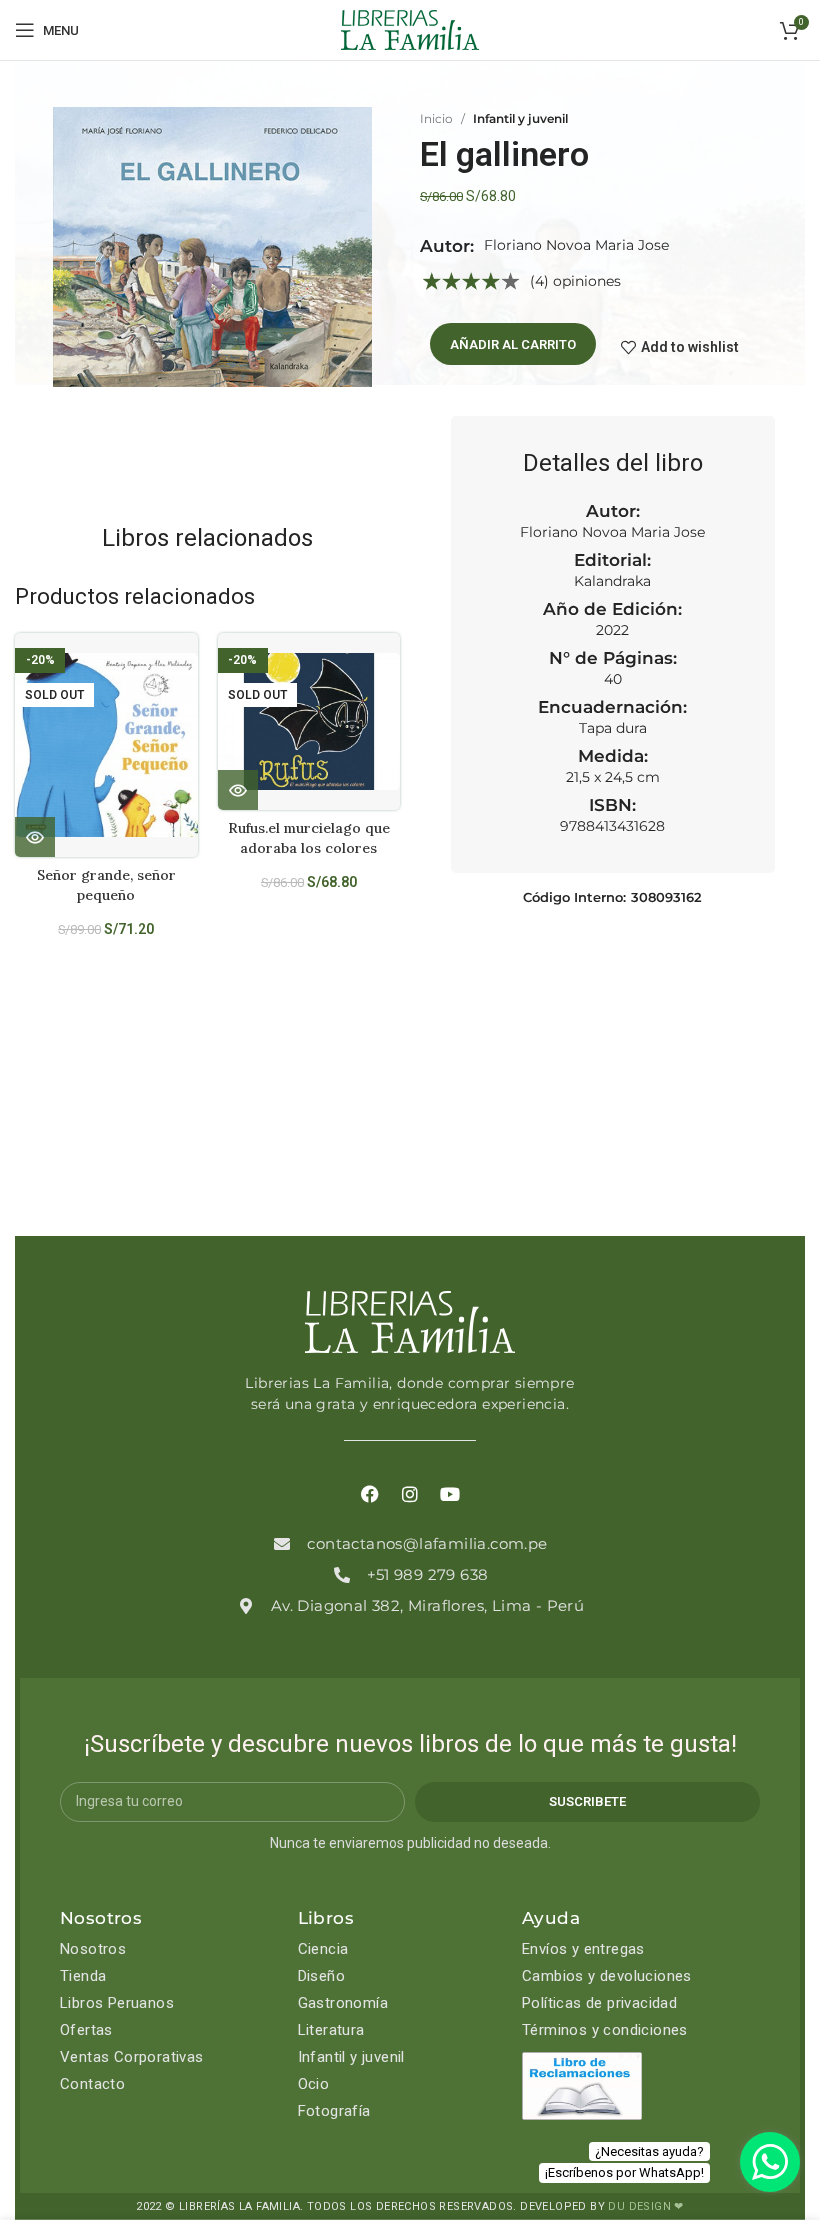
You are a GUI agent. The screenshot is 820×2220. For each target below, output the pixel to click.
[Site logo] (410, 29)
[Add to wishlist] (190, 665)
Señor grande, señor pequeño (106, 885)
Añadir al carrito (513, 344)
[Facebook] (370, 1494)
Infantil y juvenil (520, 118)
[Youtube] (450, 1494)
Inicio (436, 118)
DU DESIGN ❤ (645, 2206)
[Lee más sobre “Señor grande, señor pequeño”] (35, 837)
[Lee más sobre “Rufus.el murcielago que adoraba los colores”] (238, 790)
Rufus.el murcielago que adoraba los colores (309, 838)
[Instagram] (410, 1494)
